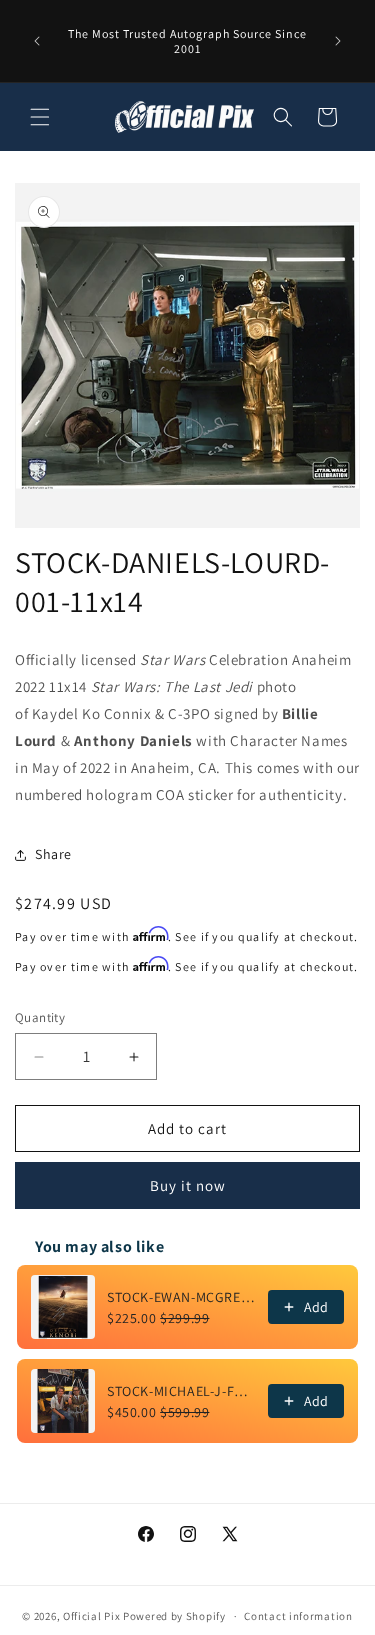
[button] (40, 117)
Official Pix (91, 1616)
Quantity (40, 1017)
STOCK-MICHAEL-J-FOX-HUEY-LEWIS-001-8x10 (181, 1391)
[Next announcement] (338, 41)
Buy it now (188, 1185)
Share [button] (53, 854)
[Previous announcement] (37, 41)
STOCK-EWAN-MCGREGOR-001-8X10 (181, 1297)
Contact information (298, 1616)
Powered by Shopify (174, 1616)
